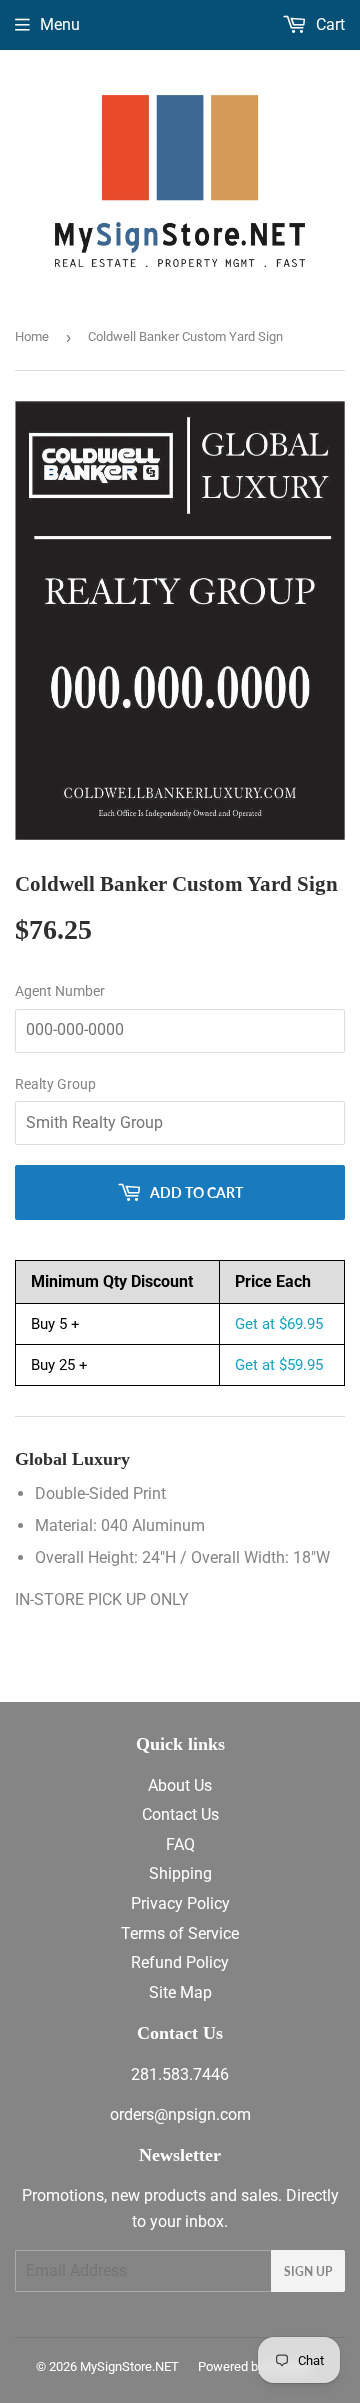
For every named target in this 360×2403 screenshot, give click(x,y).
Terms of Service (180, 1933)
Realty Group (55, 1084)
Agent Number (60, 991)
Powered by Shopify (254, 2366)
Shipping (180, 1873)
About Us (180, 1785)
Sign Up (308, 2271)
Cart (328, 24)
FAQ (180, 1844)
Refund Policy (180, 1962)
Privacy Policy (180, 1903)
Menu (60, 24)
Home (32, 336)
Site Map (180, 1992)
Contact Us (180, 1814)
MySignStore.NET (129, 2366)
